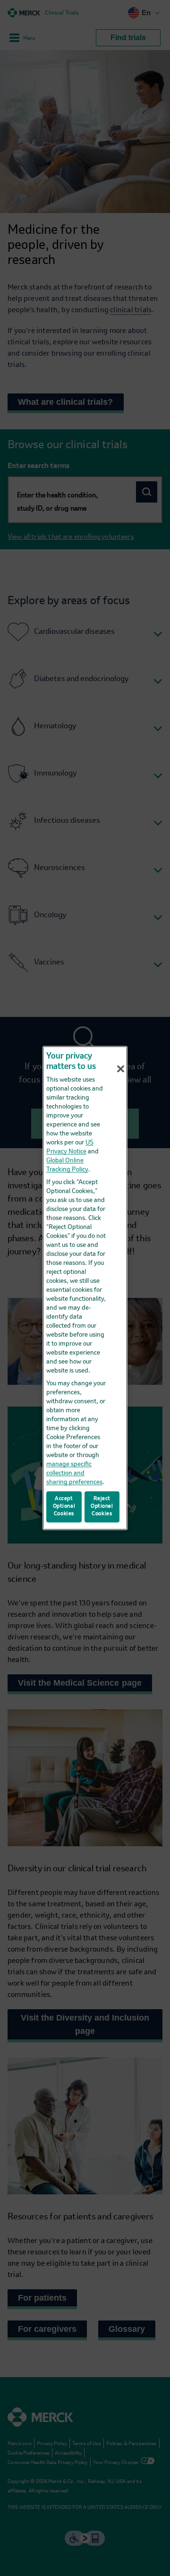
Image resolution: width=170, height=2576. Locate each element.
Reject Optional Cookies (102, 1507)
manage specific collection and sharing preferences (74, 1473)
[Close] (121, 1069)
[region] (85, 1288)
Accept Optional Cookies (64, 1507)
